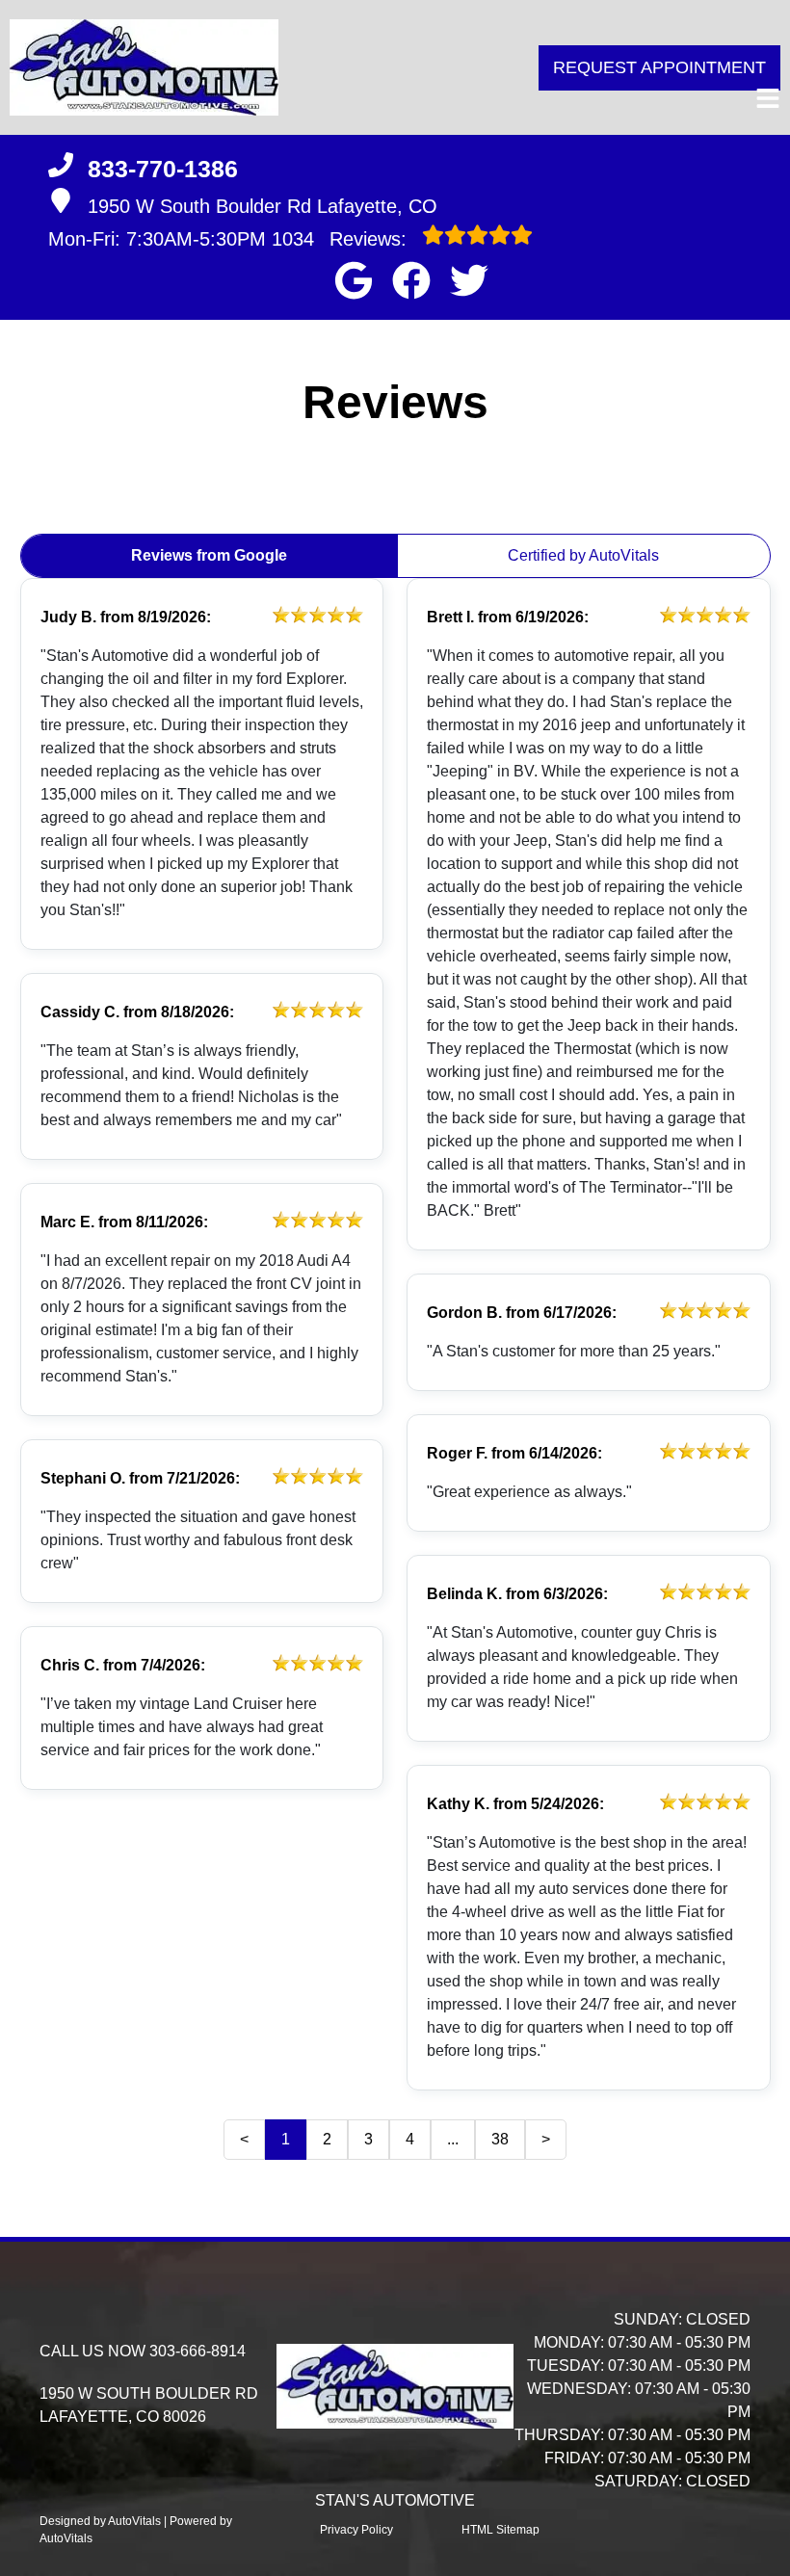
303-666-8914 (197, 2351)
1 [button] (286, 2139)
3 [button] (369, 2139)
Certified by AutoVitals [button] (583, 555)
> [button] (546, 2139)
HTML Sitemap (500, 2530)
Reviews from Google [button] (209, 555)
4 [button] (410, 2139)
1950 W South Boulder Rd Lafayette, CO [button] (263, 206)
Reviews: (342, 239)
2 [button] (327, 2139)
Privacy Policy (356, 2530)
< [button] (244, 2139)
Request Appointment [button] (659, 67)
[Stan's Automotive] (144, 67)
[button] (354, 280)
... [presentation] (453, 2139)
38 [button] (500, 2139)
